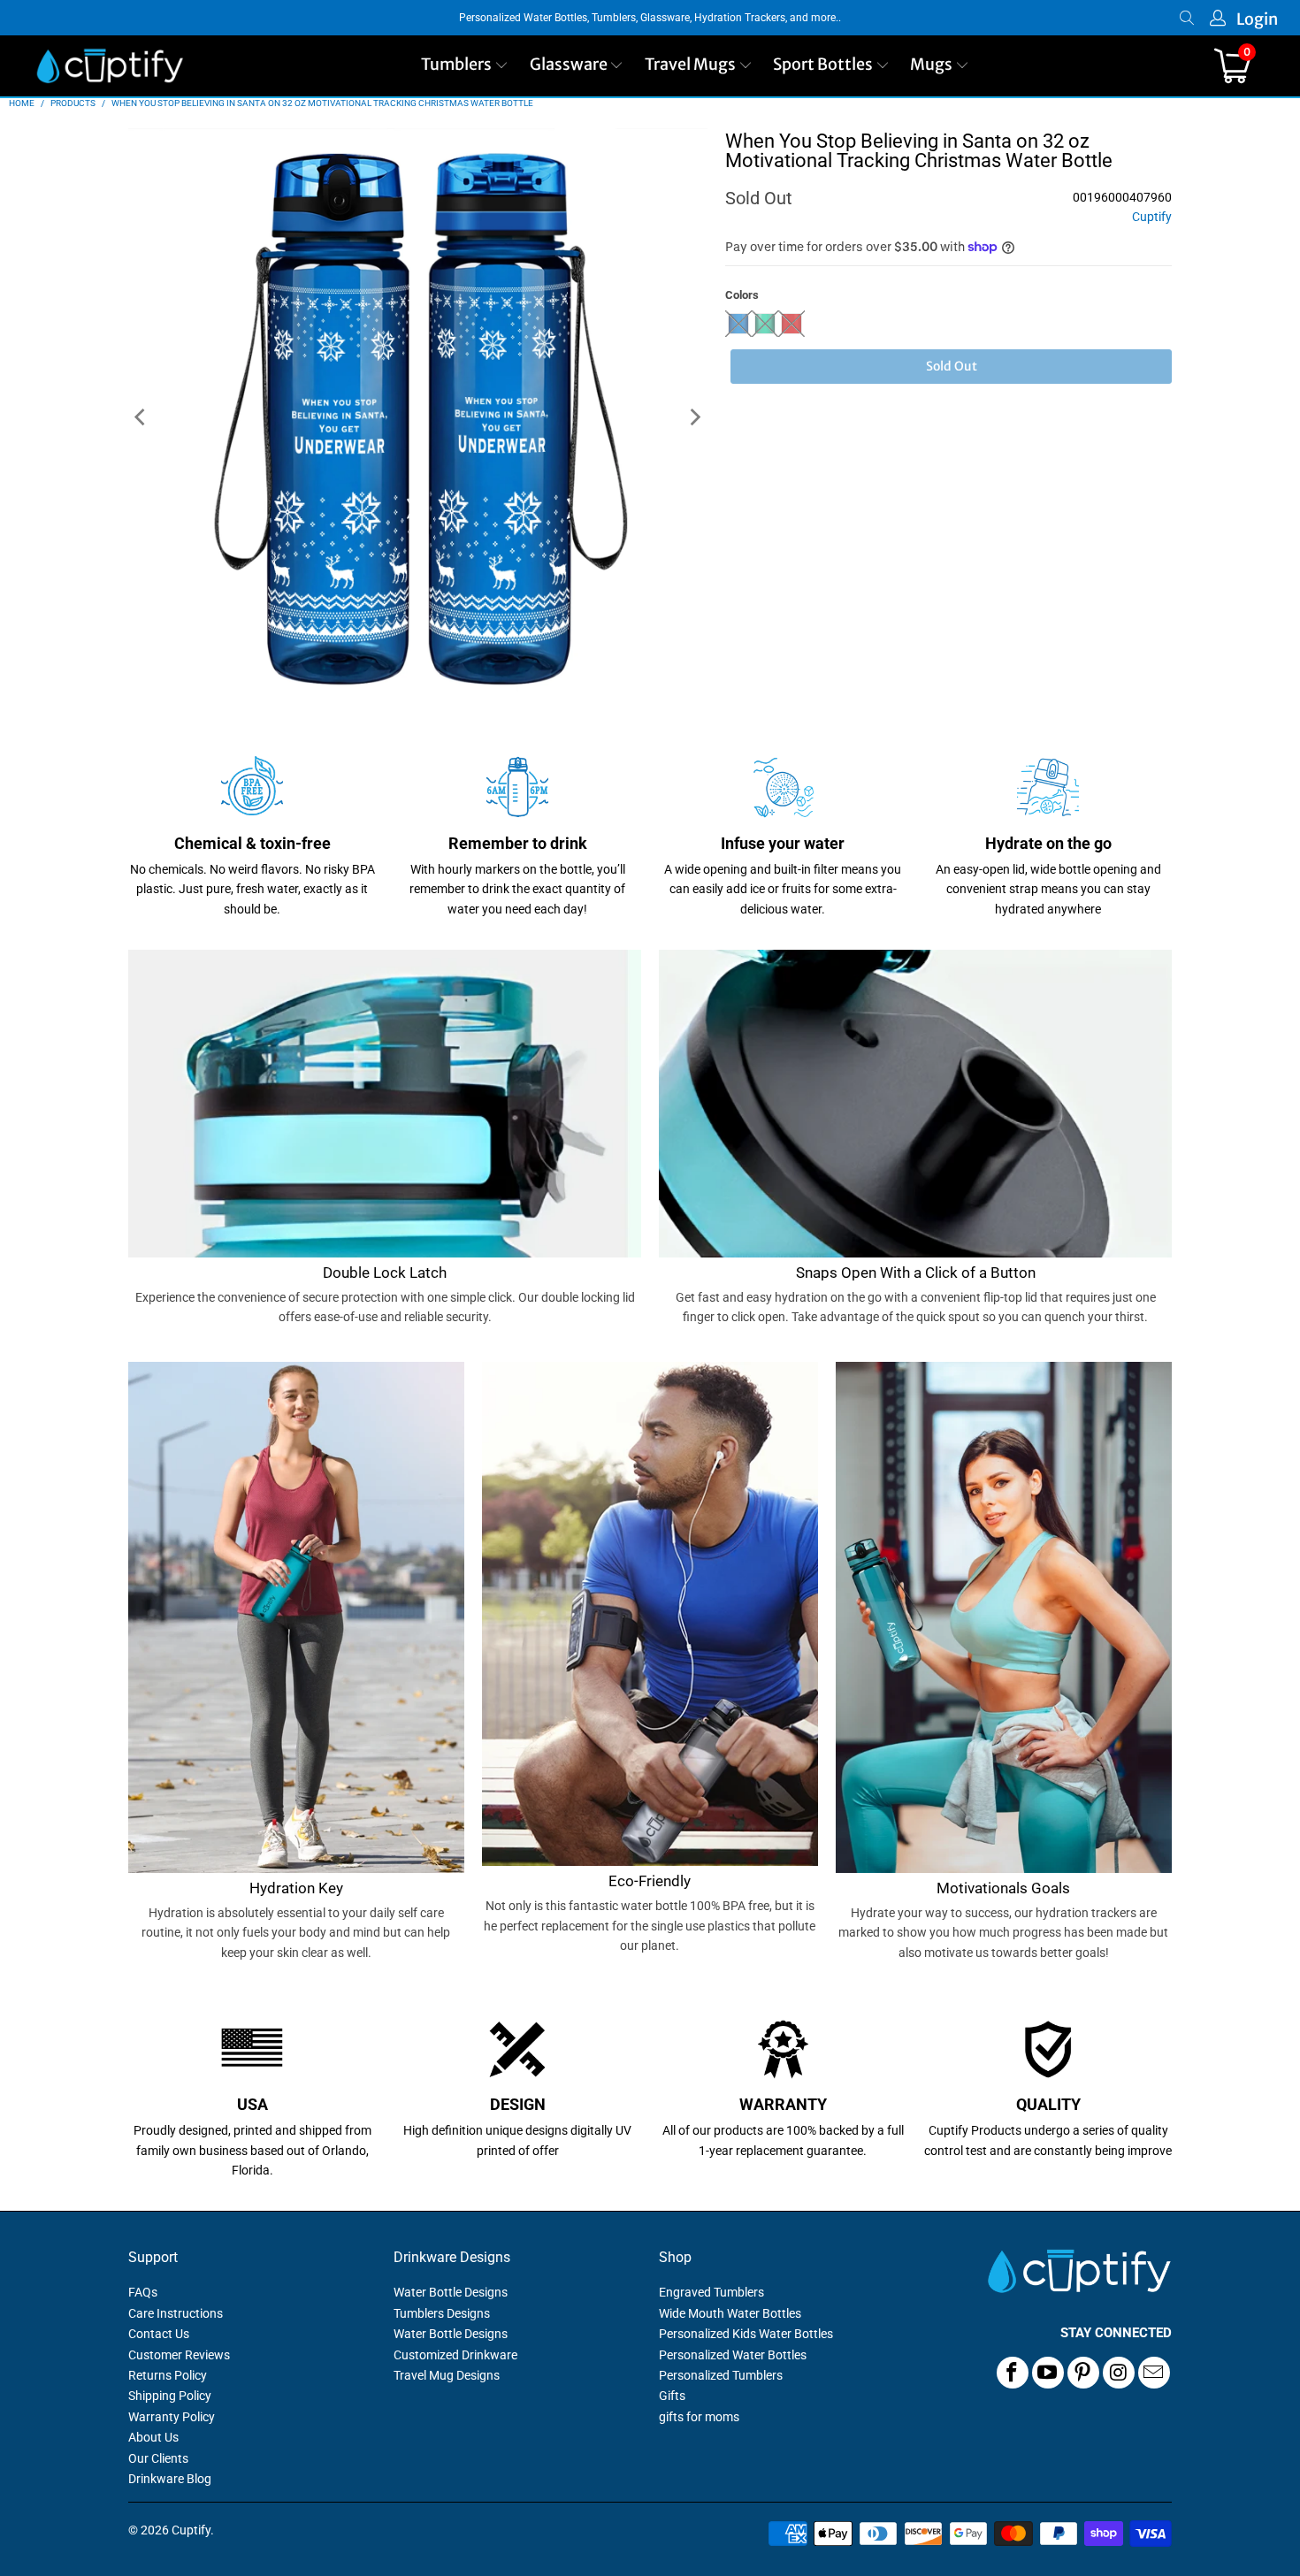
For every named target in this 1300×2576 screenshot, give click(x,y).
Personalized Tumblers (721, 2375)
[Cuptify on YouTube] (1048, 2373)
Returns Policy (168, 2375)
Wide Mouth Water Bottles (730, 2313)
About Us (153, 2437)
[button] (465, 66)
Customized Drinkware (455, 2355)
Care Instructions (176, 2313)
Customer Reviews (179, 2355)
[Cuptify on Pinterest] (1083, 2373)
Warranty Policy (172, 2417)
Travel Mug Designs (447, 2375)
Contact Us (159, 2334)
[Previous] (141, 418)
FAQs (143, 2292)
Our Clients (158, 2458)
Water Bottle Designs (451, 2292)
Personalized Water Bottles (733, 2355)
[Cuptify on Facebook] (1013, 2373)
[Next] (694, 418)
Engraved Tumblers (711, 2292)
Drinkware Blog (170, 2479)
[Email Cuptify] (1154, 2373)
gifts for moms (699, 2417)
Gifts (672, 2396)
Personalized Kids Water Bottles (746, 2334)
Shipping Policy (170, 2396)
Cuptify (1152, 217)
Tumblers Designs (442, 2313)
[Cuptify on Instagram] (1119, 2373)
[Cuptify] (110, 66)
